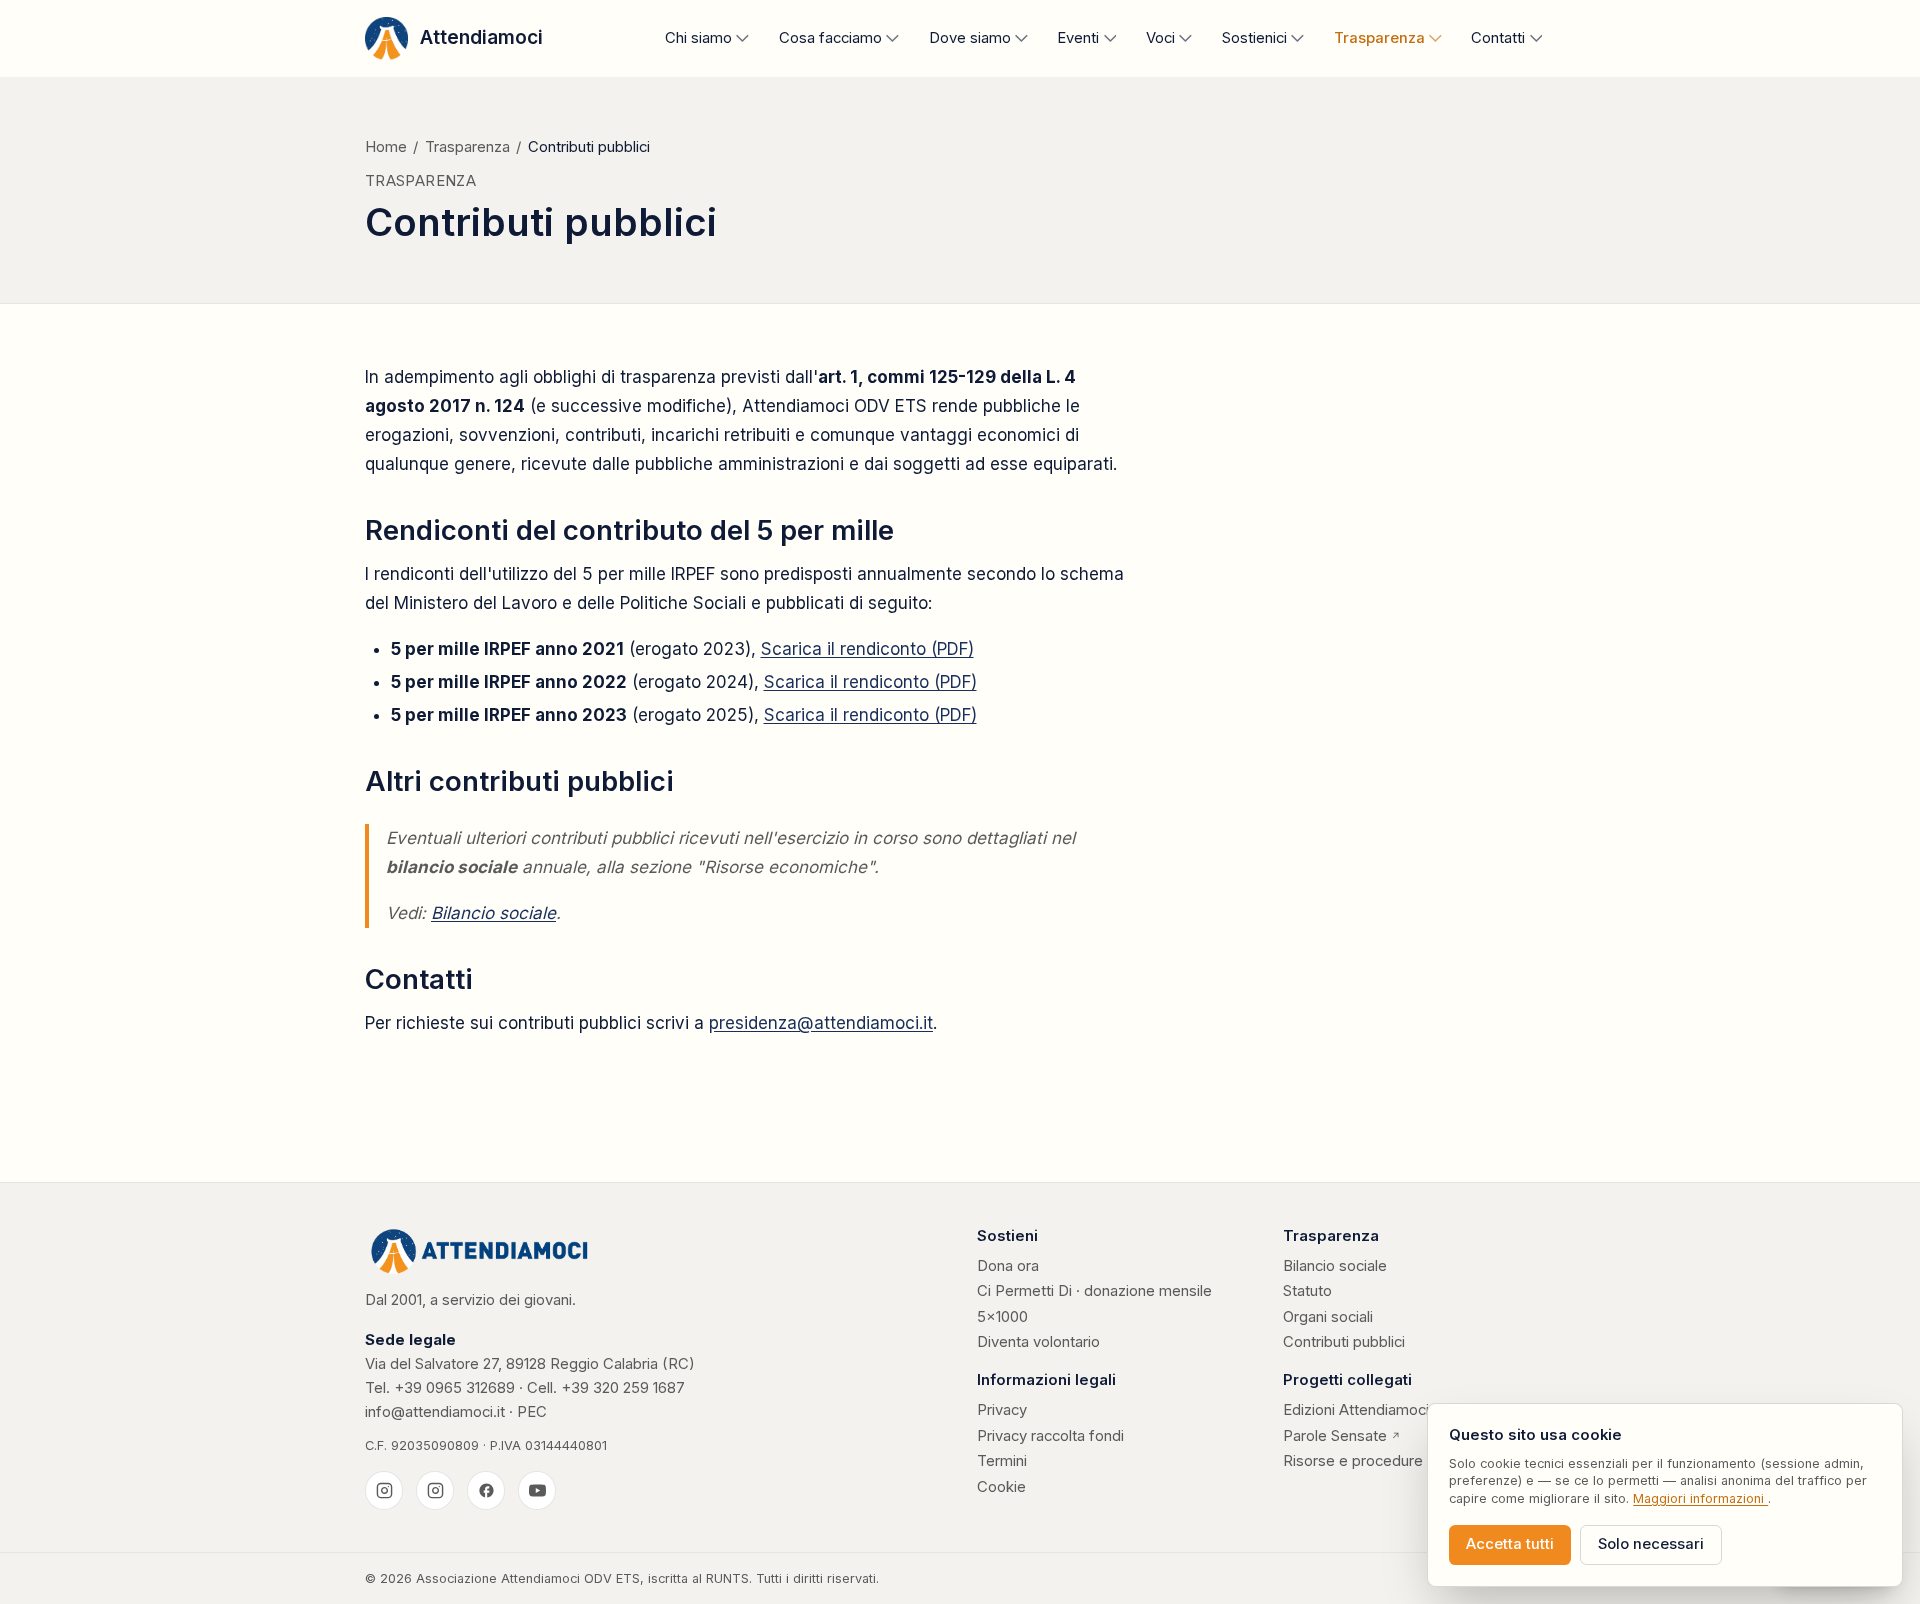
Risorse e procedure (1353, 1461)
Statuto (1307, 1291)
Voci (1160, 38)
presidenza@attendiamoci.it (821, 1023)
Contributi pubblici (1344, 1342)
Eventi (1078, 38)
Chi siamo (698, 38)
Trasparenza (1379, 38)
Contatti (1498, 38)
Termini (1002, 1461)
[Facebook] (486, 1490)
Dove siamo (970, 38)
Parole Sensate (1342, 1437)
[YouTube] (537, 1490)
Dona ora (1008, 1266)
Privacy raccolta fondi (1050, 1436)
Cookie (1001, 1487)
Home (386, 147)
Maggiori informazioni (1700, 1498)
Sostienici (1254, 38)
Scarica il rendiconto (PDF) (867, 649)
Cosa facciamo (830, 38)
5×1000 (1002, 1317)
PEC (532, 1412)
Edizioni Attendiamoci (1363, 1411)
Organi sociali (1328, 1317)
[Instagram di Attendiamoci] (384, 1490)
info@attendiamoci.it (435, 1412)
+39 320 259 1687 (623, 1388)
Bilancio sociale (493, 913)
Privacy (1002, 1410)
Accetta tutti (1510, 1544)
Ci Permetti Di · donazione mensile (1094, 1291)
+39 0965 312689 (454, 1388)
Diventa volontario (1038, 1342)
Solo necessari (1651, 1544)
